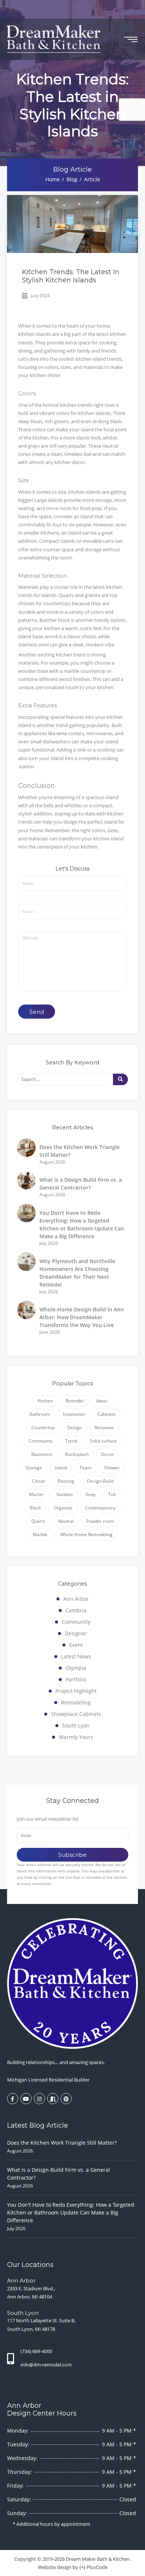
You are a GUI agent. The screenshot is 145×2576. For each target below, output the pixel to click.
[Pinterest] (66, 2099)
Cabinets (107, 1414)
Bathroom (40, 1414)
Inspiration (74, 1414)
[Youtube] (26, 2099)
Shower (112, 1468)
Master (36, 1494)
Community (41, 1441)
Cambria (76, 1610)
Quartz (38, 1521)
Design (75, 1427)
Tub (112, 1494)
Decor (107, 1454)
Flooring (66, 1481)
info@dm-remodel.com (46, 2365)
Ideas (102, 1401)
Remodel (75, 1401)
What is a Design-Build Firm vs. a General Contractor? (59, 2174)
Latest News (76, 1656)
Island (61, 1468)
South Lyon (76, 1725)
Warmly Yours (76, 1737)
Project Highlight (76, 1691)
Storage (34, 1468)
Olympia (76, 1668)
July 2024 (40, 296)
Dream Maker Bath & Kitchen (98, 2559)
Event (76, 1645)
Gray (91, 1494)
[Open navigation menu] (131, 39)
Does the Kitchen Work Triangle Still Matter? (62, 2143)
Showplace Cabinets (76, 1714)
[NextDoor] (53, 2099)
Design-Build (100, 1481)
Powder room (100, 1521)
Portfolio (76, 1679)
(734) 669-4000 (36, 2351)
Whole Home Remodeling (86, 1534)
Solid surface (103, 1441)
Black (35, 1508)
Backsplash (77, 1454)
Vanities (65, 1494)
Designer (76, 1633)
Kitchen (45, 1401)
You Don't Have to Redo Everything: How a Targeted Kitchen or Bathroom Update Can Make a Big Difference (71, 2212)
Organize (63, 1508)
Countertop (43, 1427)
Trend (71, 1441)
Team (86, 1468)
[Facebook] (13, 2099)
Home (53, 179)
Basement (42, 1454)
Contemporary (100, 1508)
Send (37, 1012)
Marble (40, 1534)
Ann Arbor (76, 1599)
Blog (72, 179)
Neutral (66, 1521)
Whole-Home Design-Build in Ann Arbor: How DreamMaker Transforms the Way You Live (82, 1317)
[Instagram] (39, 2099)
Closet (38, 1481)
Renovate (104, 1427)
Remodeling (76, 1702)
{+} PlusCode (93, 2567)
